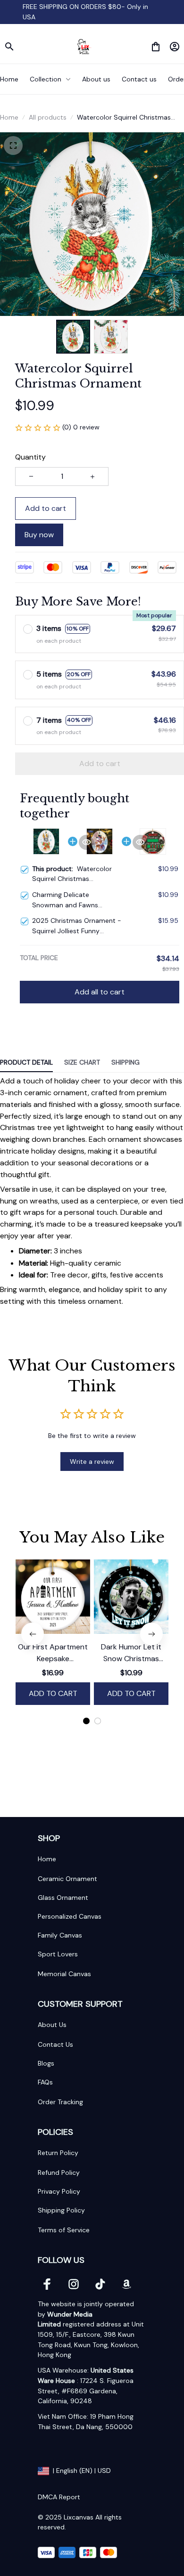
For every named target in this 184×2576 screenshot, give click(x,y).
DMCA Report (59, 2497)
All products (48, 117)
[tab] (86, 1721)
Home (9, 117)
